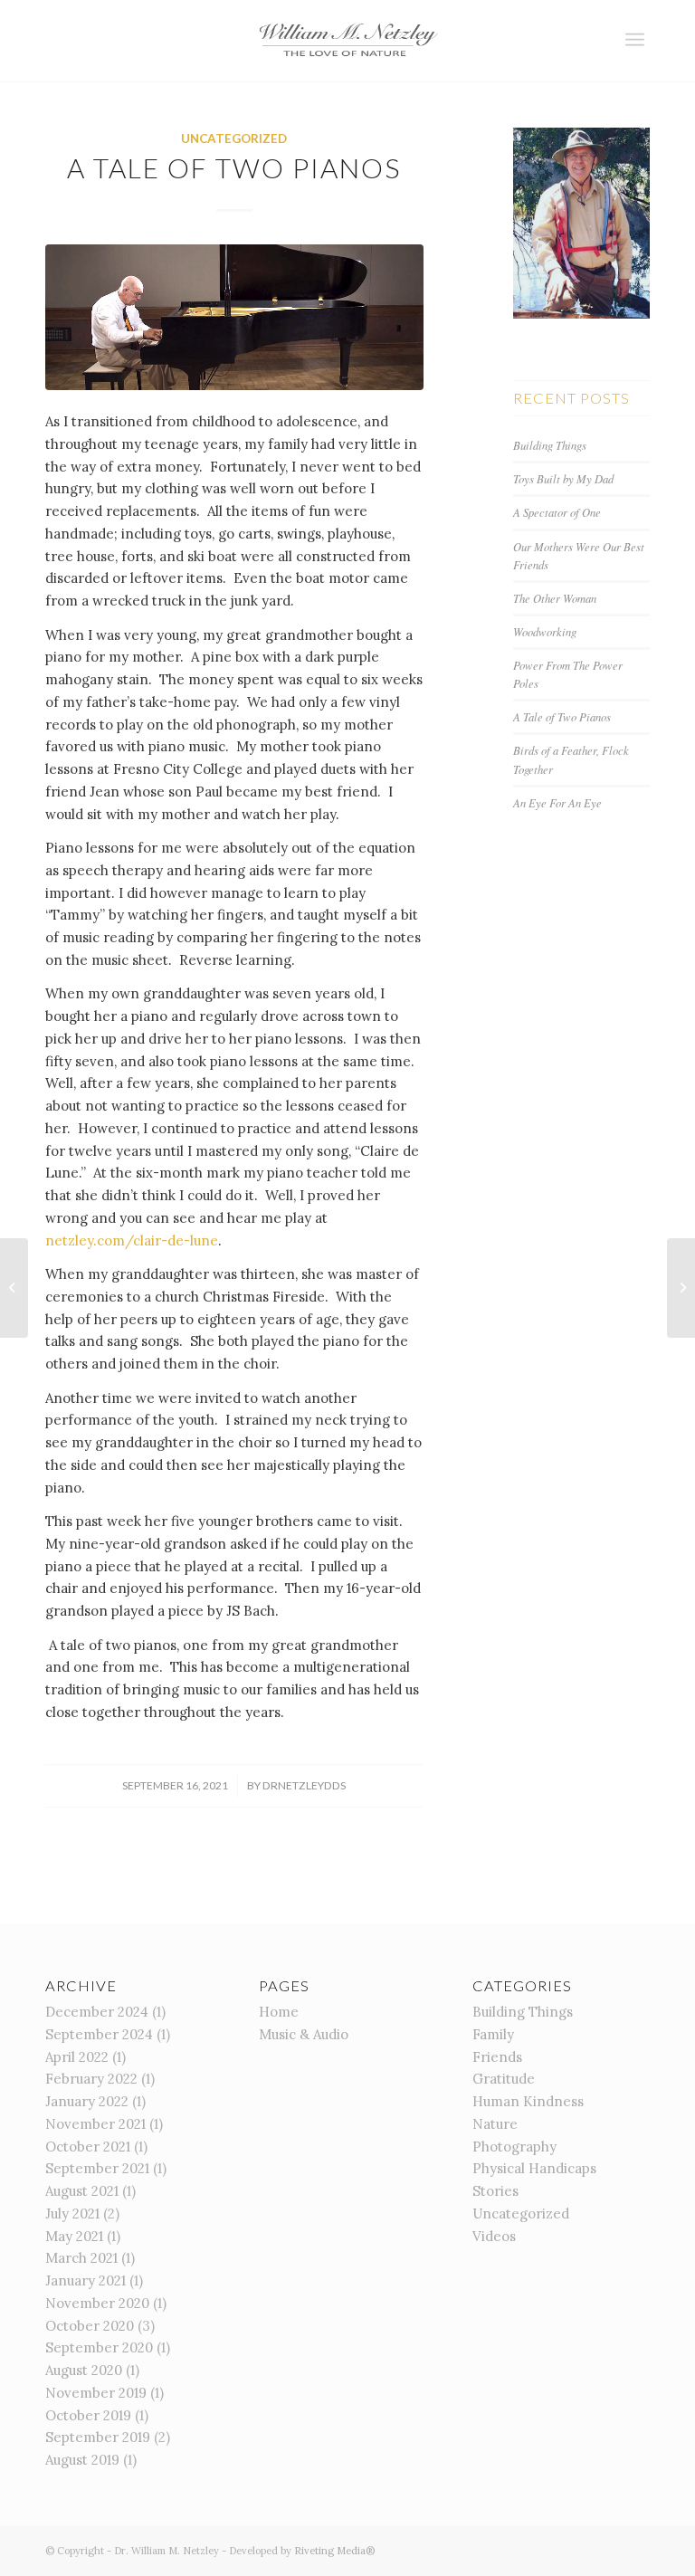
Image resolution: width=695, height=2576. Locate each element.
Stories (495, 2191)
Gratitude (504, 2079)
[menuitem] (635, 40)
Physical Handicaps (534, 2168)
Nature (495, 2124)
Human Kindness (528, 2101)
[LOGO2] (347, 41)
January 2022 (87, 2101)
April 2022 (77, 2057)
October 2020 (90, 2326)
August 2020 (84, 2370)
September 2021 (97, 2168)
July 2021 (72, 2213)
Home (279, 2012)
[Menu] (635, 40)
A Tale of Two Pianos (562, 716)
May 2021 (74, 2236)
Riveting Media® (334, 2551)
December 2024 (97, 2012)
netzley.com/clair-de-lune (132, 1240)
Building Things (550, 445)
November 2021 (95, 2124)
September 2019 (98, 2437)
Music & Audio (304, 2034)
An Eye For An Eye (557, 802)
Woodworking (545, 631)
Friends (497, 2057)
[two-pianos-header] (234, 318)
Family (493, 2034)
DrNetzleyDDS (304, 1785)
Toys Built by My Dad (563, 478)
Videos (494, 2236)
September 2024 (99, 2034)
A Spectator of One (557, 512)
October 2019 (88, 2415)
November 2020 (97, 2303)
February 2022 (91, 2079)
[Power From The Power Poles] (681, 1288)
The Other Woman (555, 598)
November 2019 (96, 2393)
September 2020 (99, 2347)
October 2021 (88, 2147)
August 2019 (82, 2460)
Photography (514, 2147)
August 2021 (82, 2191)
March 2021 (81, 2258)
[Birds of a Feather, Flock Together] (14, 1288)
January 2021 (86, 2280)
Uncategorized (234, 138)
